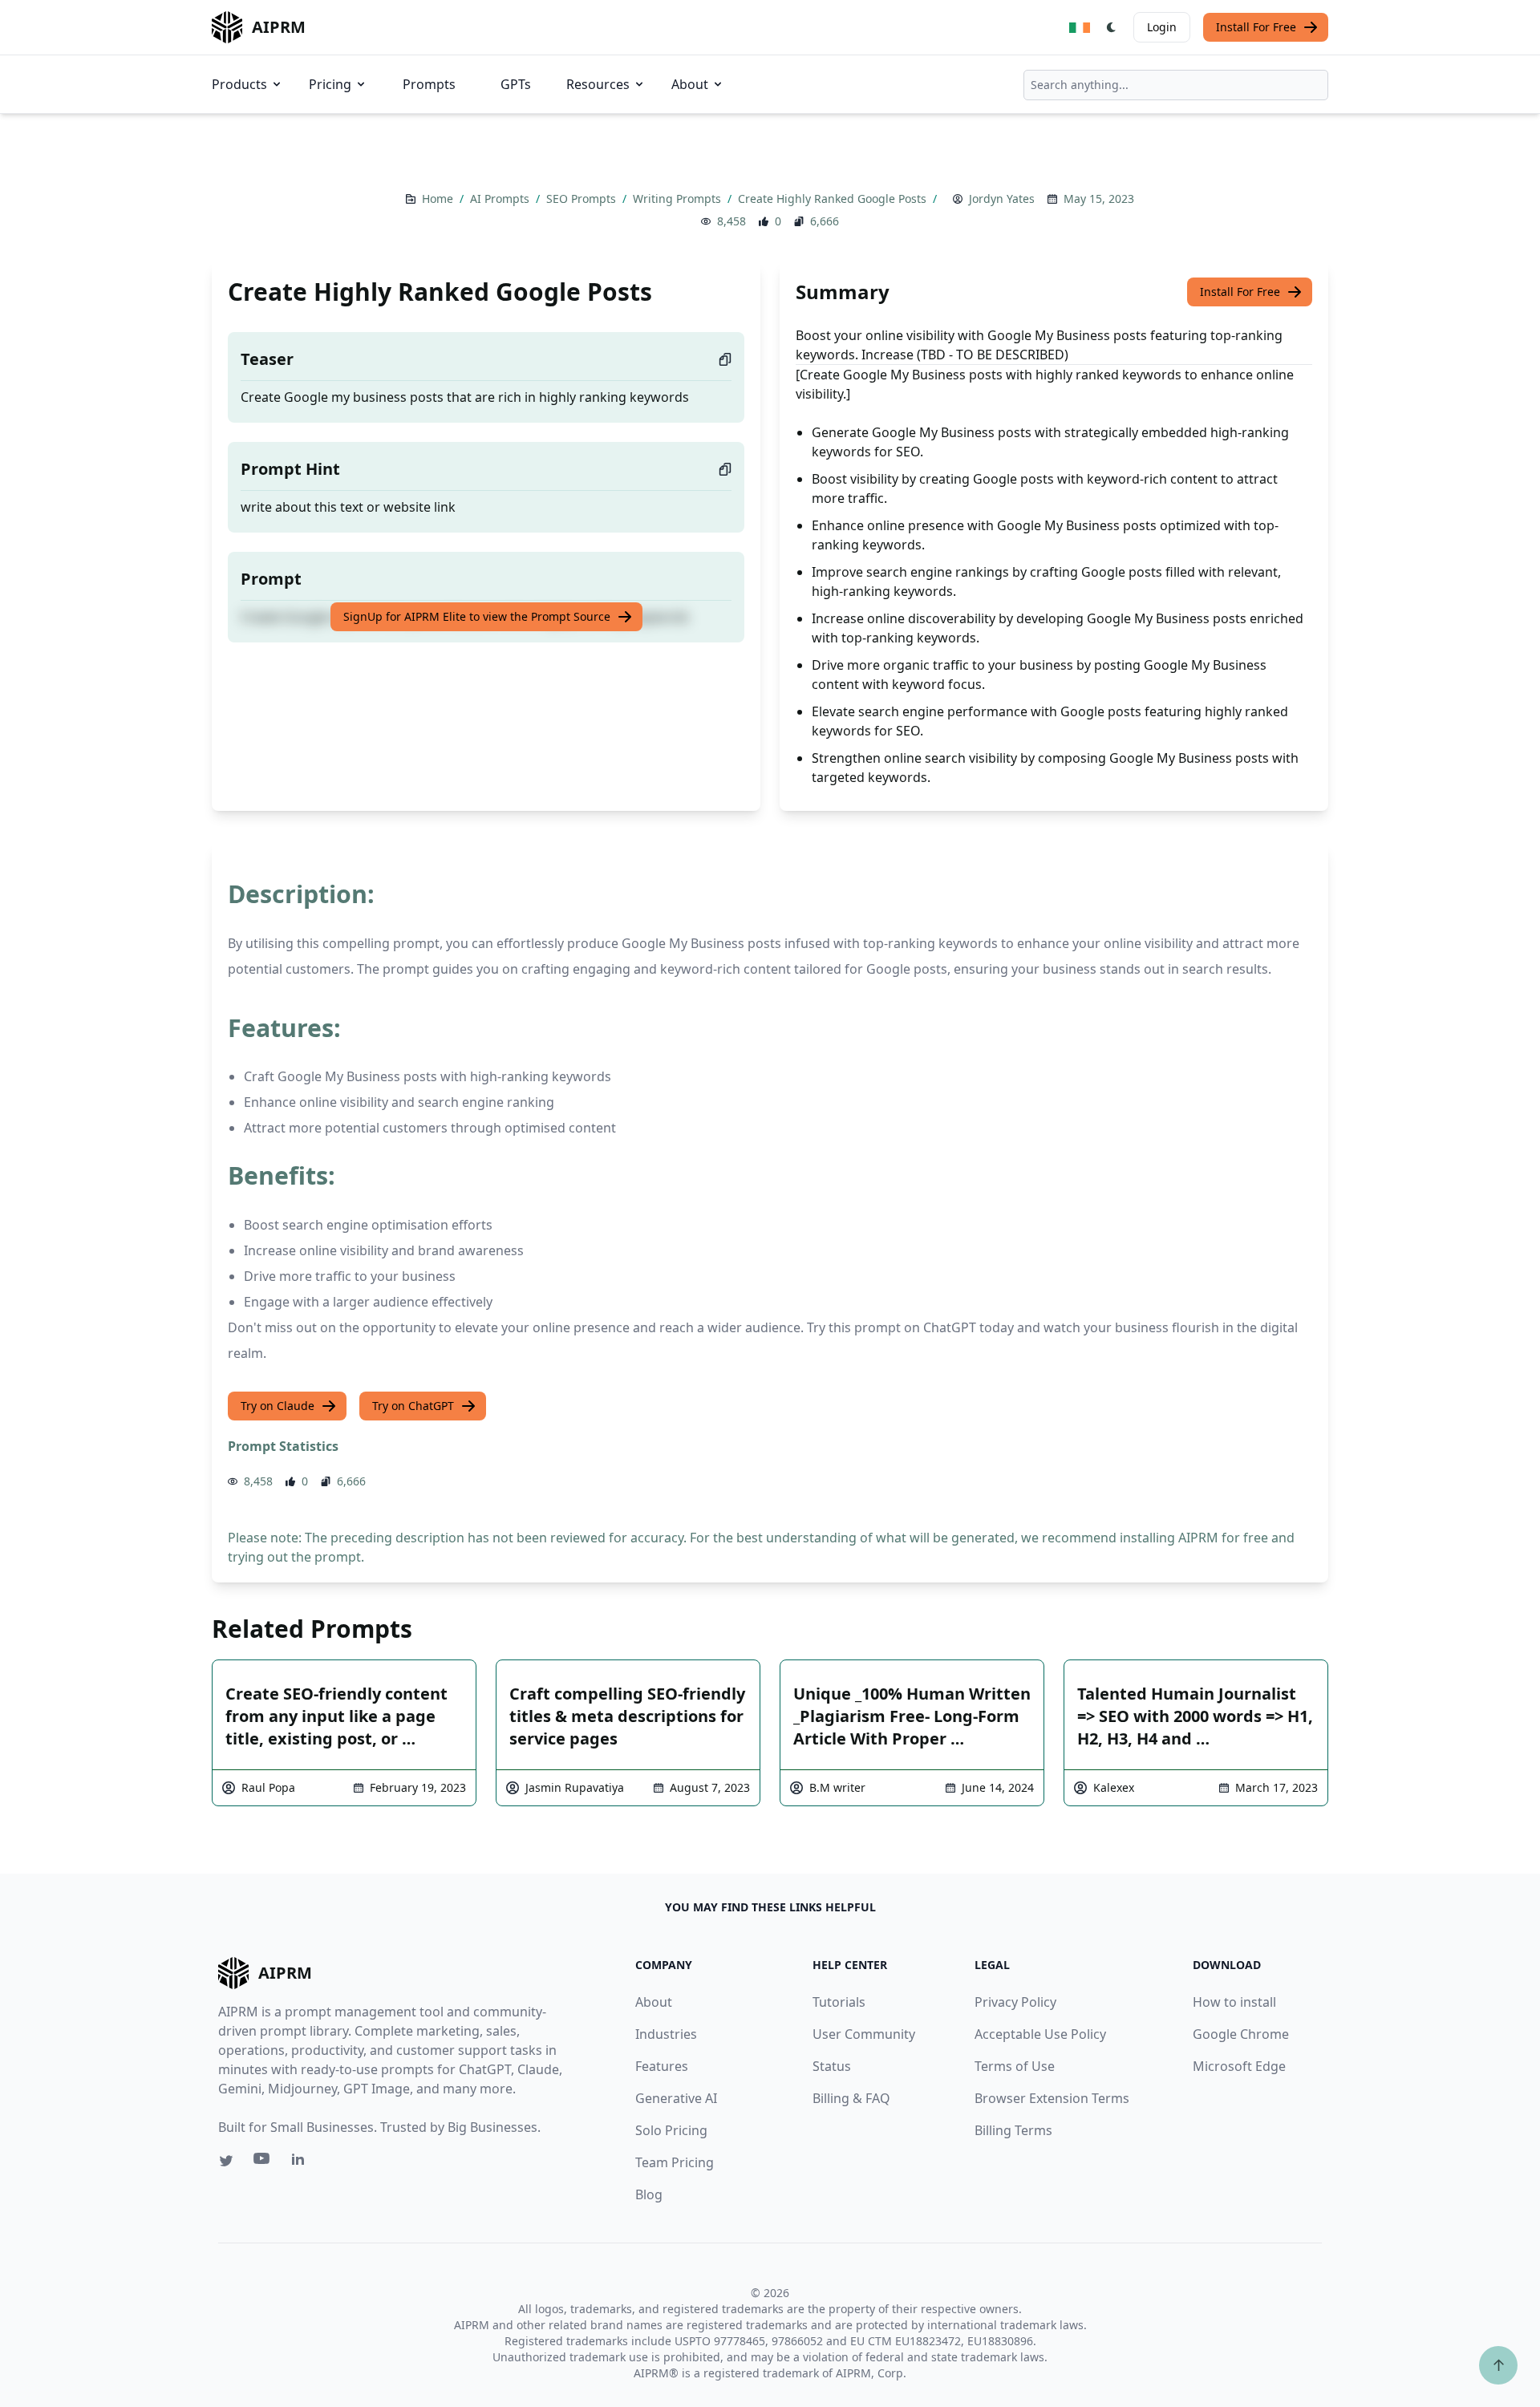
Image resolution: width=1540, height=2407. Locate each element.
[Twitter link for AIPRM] (226, 2161)
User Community (864, 2034)
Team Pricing (675, 2162)
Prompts (429, 84)
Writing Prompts (679, 199)
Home (439, 199)
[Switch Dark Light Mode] (1112, 27)
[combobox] (1176, 85)
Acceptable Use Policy (1040, 2034)
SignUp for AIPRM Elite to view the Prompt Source (477, 616)
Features (662, 2066)
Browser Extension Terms (1052, 2098)
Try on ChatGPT (413, 1406)
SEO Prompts (583, 199)
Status (832, 2066)
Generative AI (676, 2098)
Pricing (330, 84)
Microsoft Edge (1239, 2066)
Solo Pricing (671, 2130)
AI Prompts (501, 199)
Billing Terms (1013, 2130)
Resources (598, 84)
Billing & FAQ (851, 2098)
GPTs (516, 84)
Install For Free (1256, 27)
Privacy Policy (1015, 2002)
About (690, 84)
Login (1162, 27)
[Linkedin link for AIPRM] (302, 2162)
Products (239, 84)
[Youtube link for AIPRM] (263, 2162)
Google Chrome (1241, 2034)
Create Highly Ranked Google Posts (834, 199)
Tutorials (839, 2002)
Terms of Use (1015, 2066)
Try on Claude (278, 1406)
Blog (649, 2194)
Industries (666, 2034)
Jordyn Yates (1002, 199)
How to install (1234, 2002)
